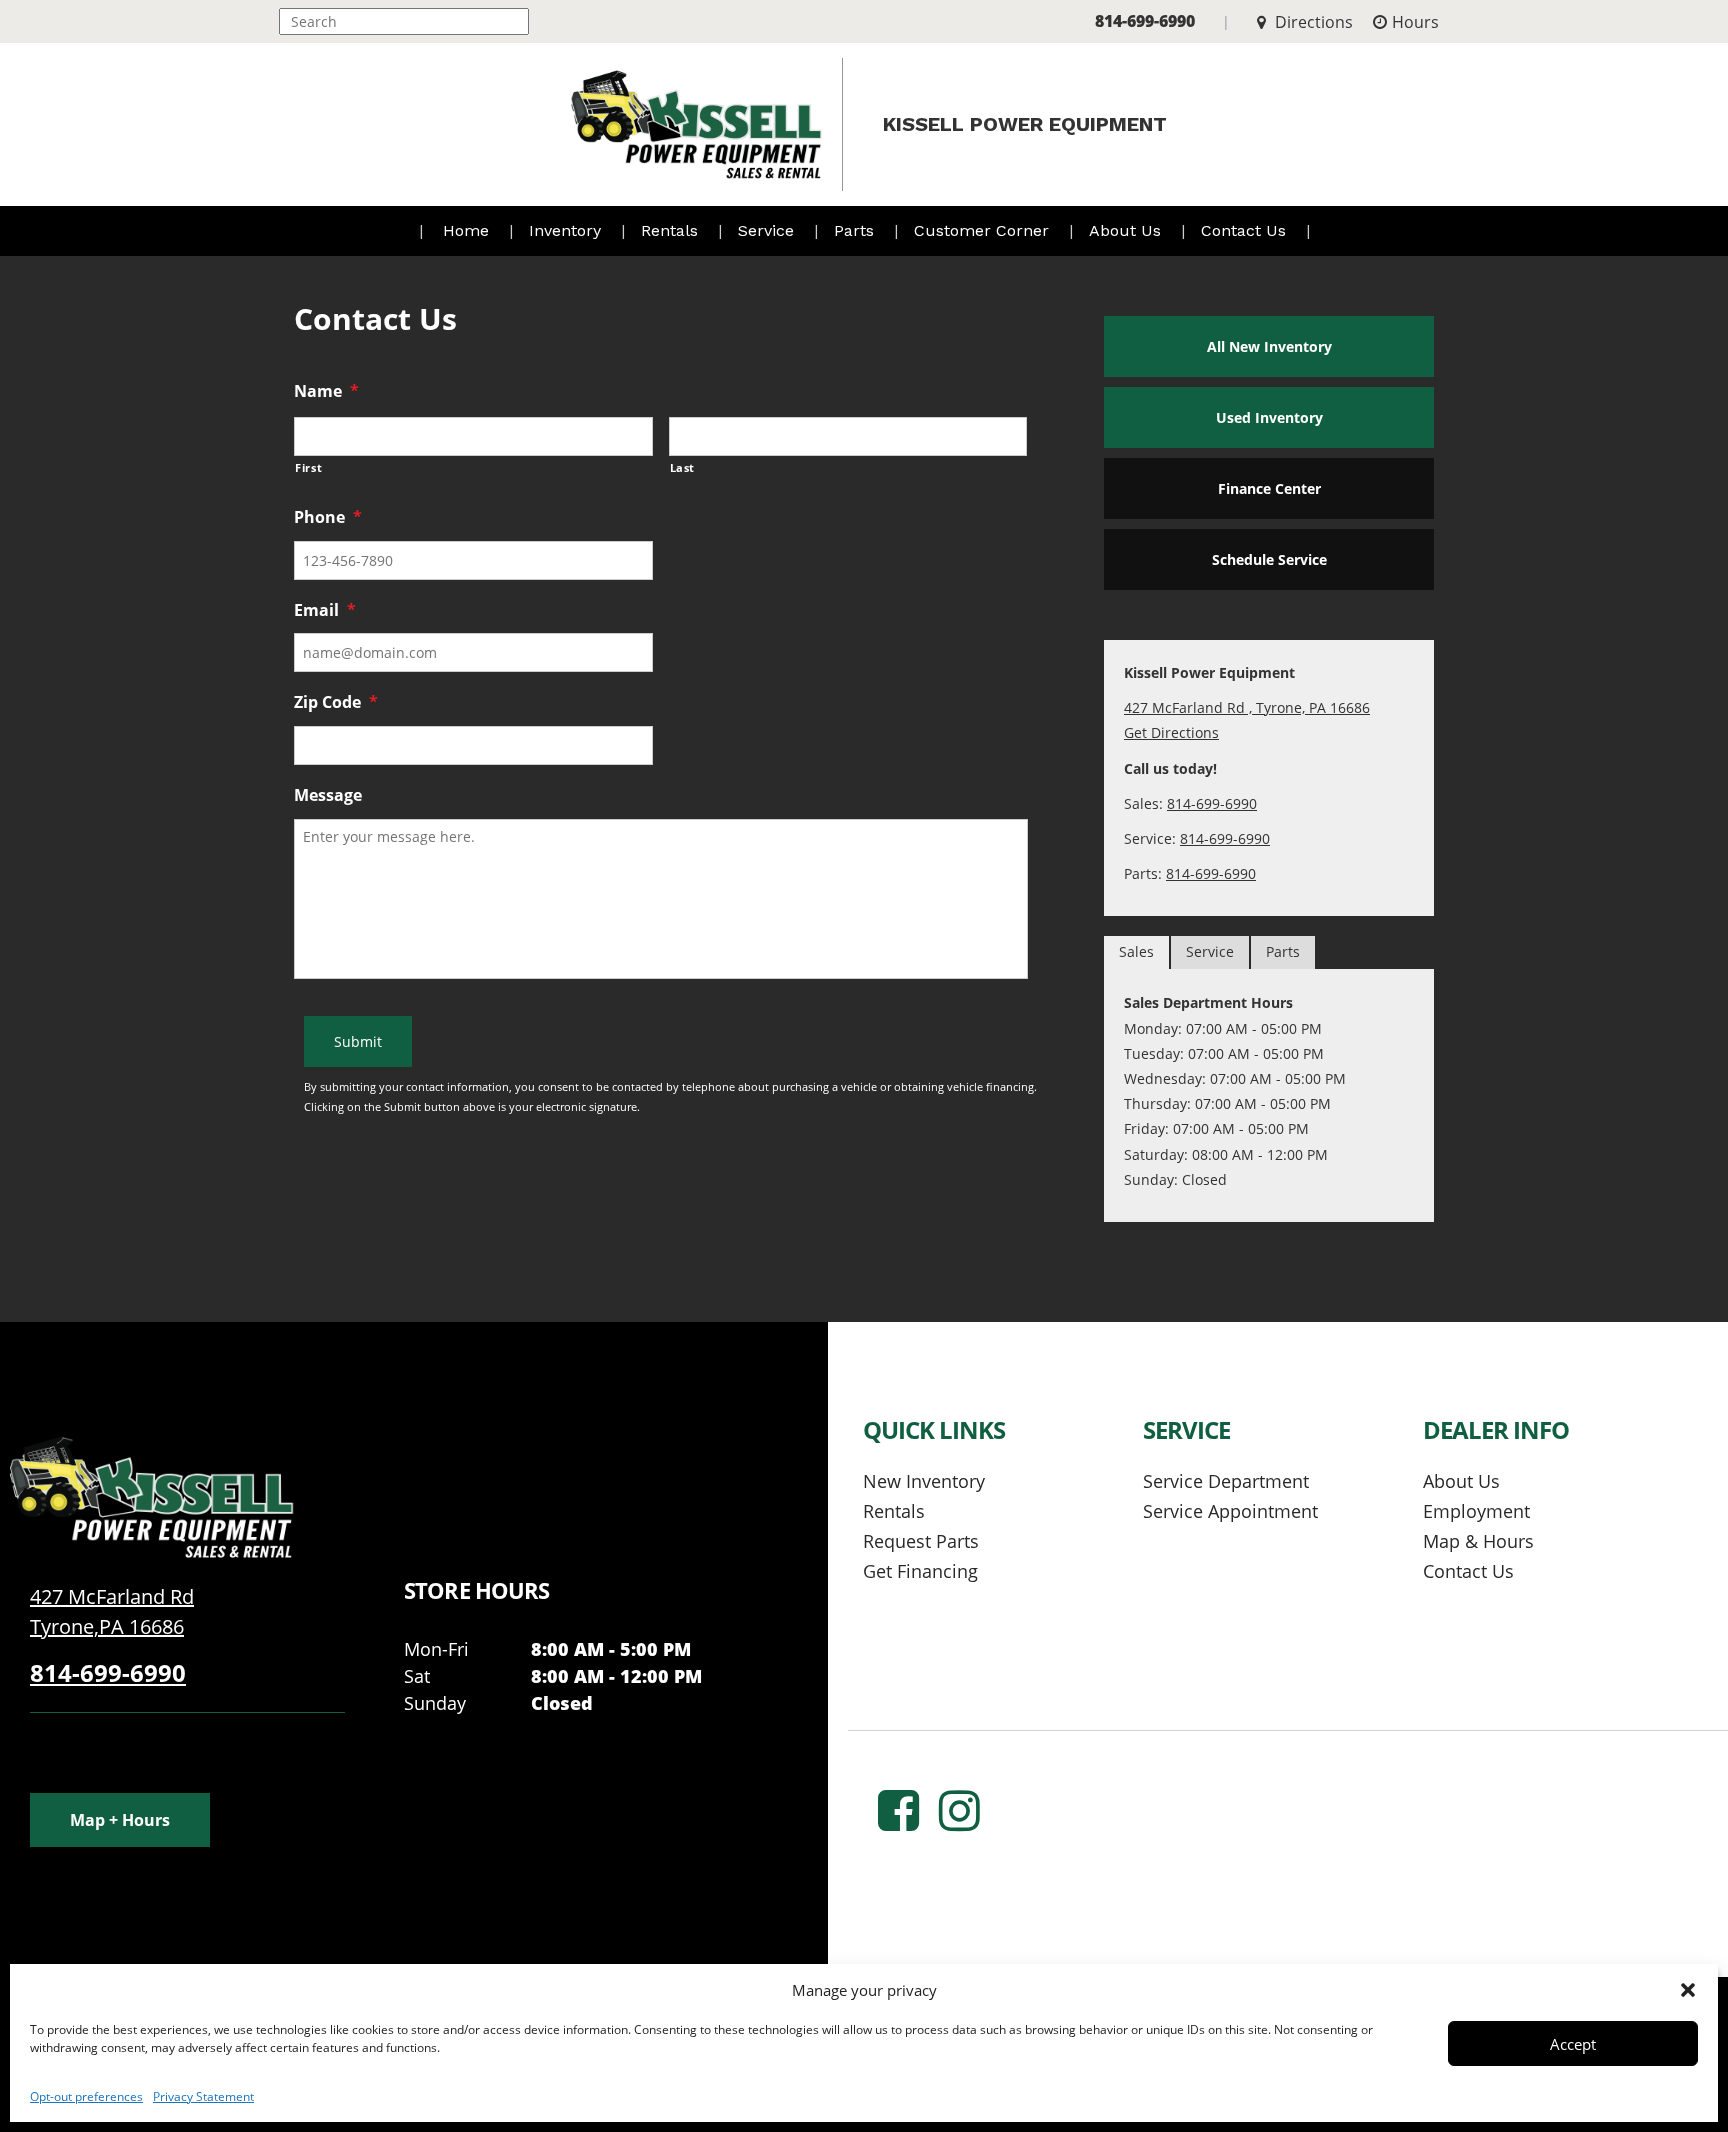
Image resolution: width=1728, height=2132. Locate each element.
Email (325, 610)
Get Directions (1171, 732)
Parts (856, 230)
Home (466, 230)
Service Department (1226, 1481)
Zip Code (336, 702)
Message (328, 795)
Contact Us (1246, 230)
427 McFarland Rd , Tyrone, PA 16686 (1247, 707)
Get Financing (920, 1571)
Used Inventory (1269, 417)
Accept (1573, 2044)
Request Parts (921, 1541)
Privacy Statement (203, 2096)
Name (326, 391)
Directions (1312, 22)
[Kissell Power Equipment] (150, 1495)
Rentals (672, 230)
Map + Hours (120, 1820)
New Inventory (924, 1481)
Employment (1476, 1511)
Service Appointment (1230, 1511)
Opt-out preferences (86, 2096)
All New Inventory (1269, 346)
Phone (328, 517)
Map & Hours (1478, 1541)
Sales (1136, 951)
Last (683, 467)
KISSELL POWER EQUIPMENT (1025, 124)
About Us (1127, 230)
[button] (1688, 1990)
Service (768, 230)
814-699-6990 (1145, 21)
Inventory (567, 230)
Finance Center (1269, 488)
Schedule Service (1269, 559)
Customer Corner (984, 230)
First (308, 467)
